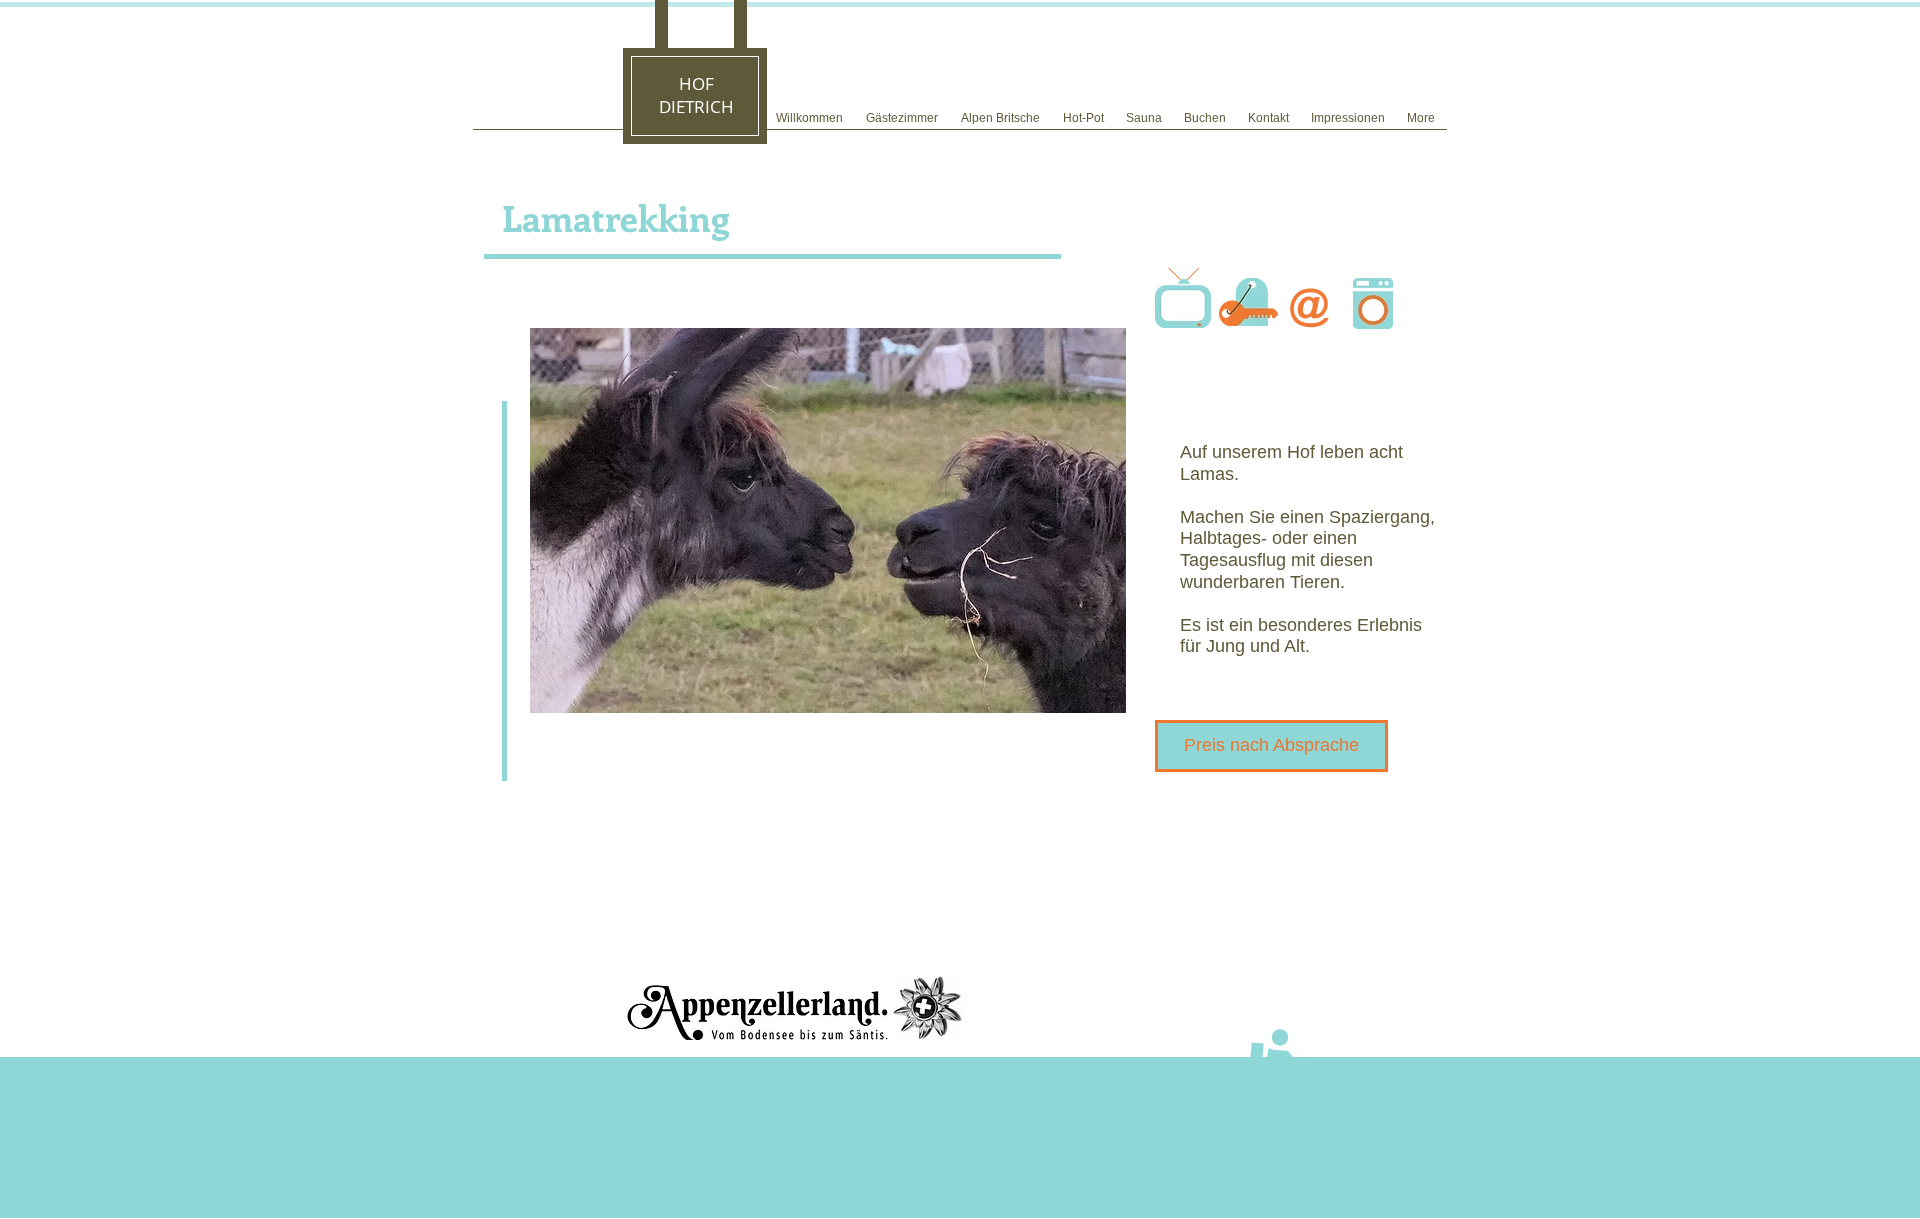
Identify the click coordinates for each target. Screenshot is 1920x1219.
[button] (828, 520)
